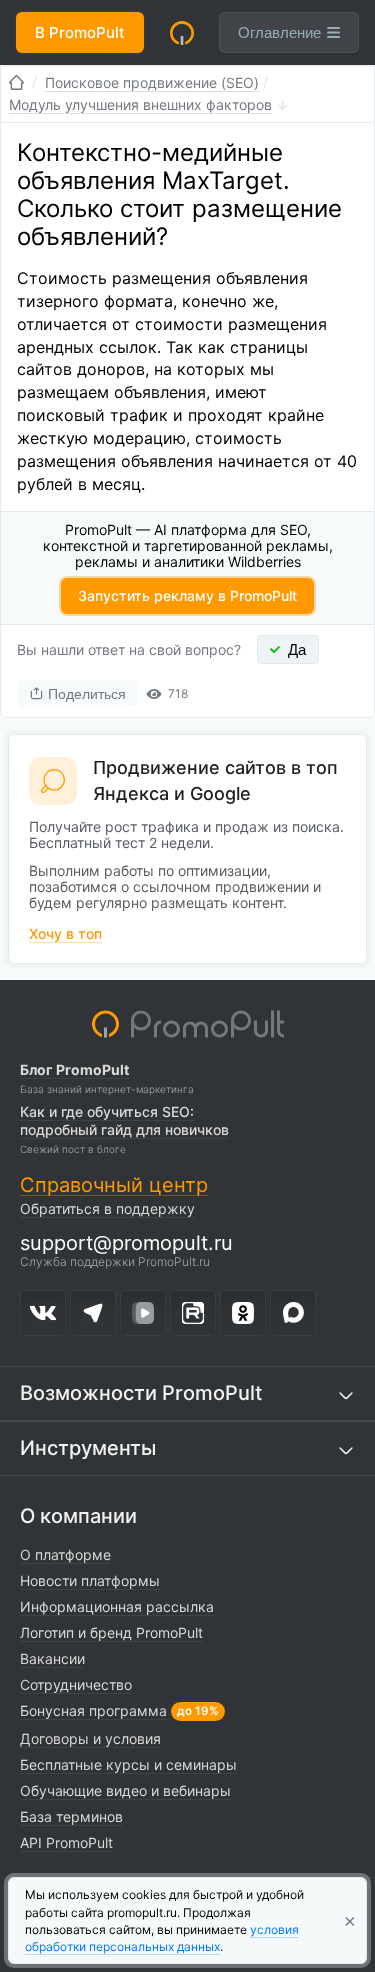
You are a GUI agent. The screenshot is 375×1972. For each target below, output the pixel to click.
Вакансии (52, 1658)
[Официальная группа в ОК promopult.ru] (243, 1313)
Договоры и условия (90, 1738)
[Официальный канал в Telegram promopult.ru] (93, 1313)
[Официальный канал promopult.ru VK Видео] (143, 1313)
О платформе (65, 1554)
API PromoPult (66, 1842)
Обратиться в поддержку (107, 1208)
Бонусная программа (93, 1710)
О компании (78, 1516)
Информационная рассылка (117, 1606)
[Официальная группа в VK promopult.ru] (43, 1313)
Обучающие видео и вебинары (125, 1790)
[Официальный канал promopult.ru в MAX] (293, 1313)
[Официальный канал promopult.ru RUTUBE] (193, 1313)
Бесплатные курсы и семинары (128, 1764)
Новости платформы (90, 1580)
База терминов (71, 1816)
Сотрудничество (76, 1684)
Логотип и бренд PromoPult (111, 1632)
